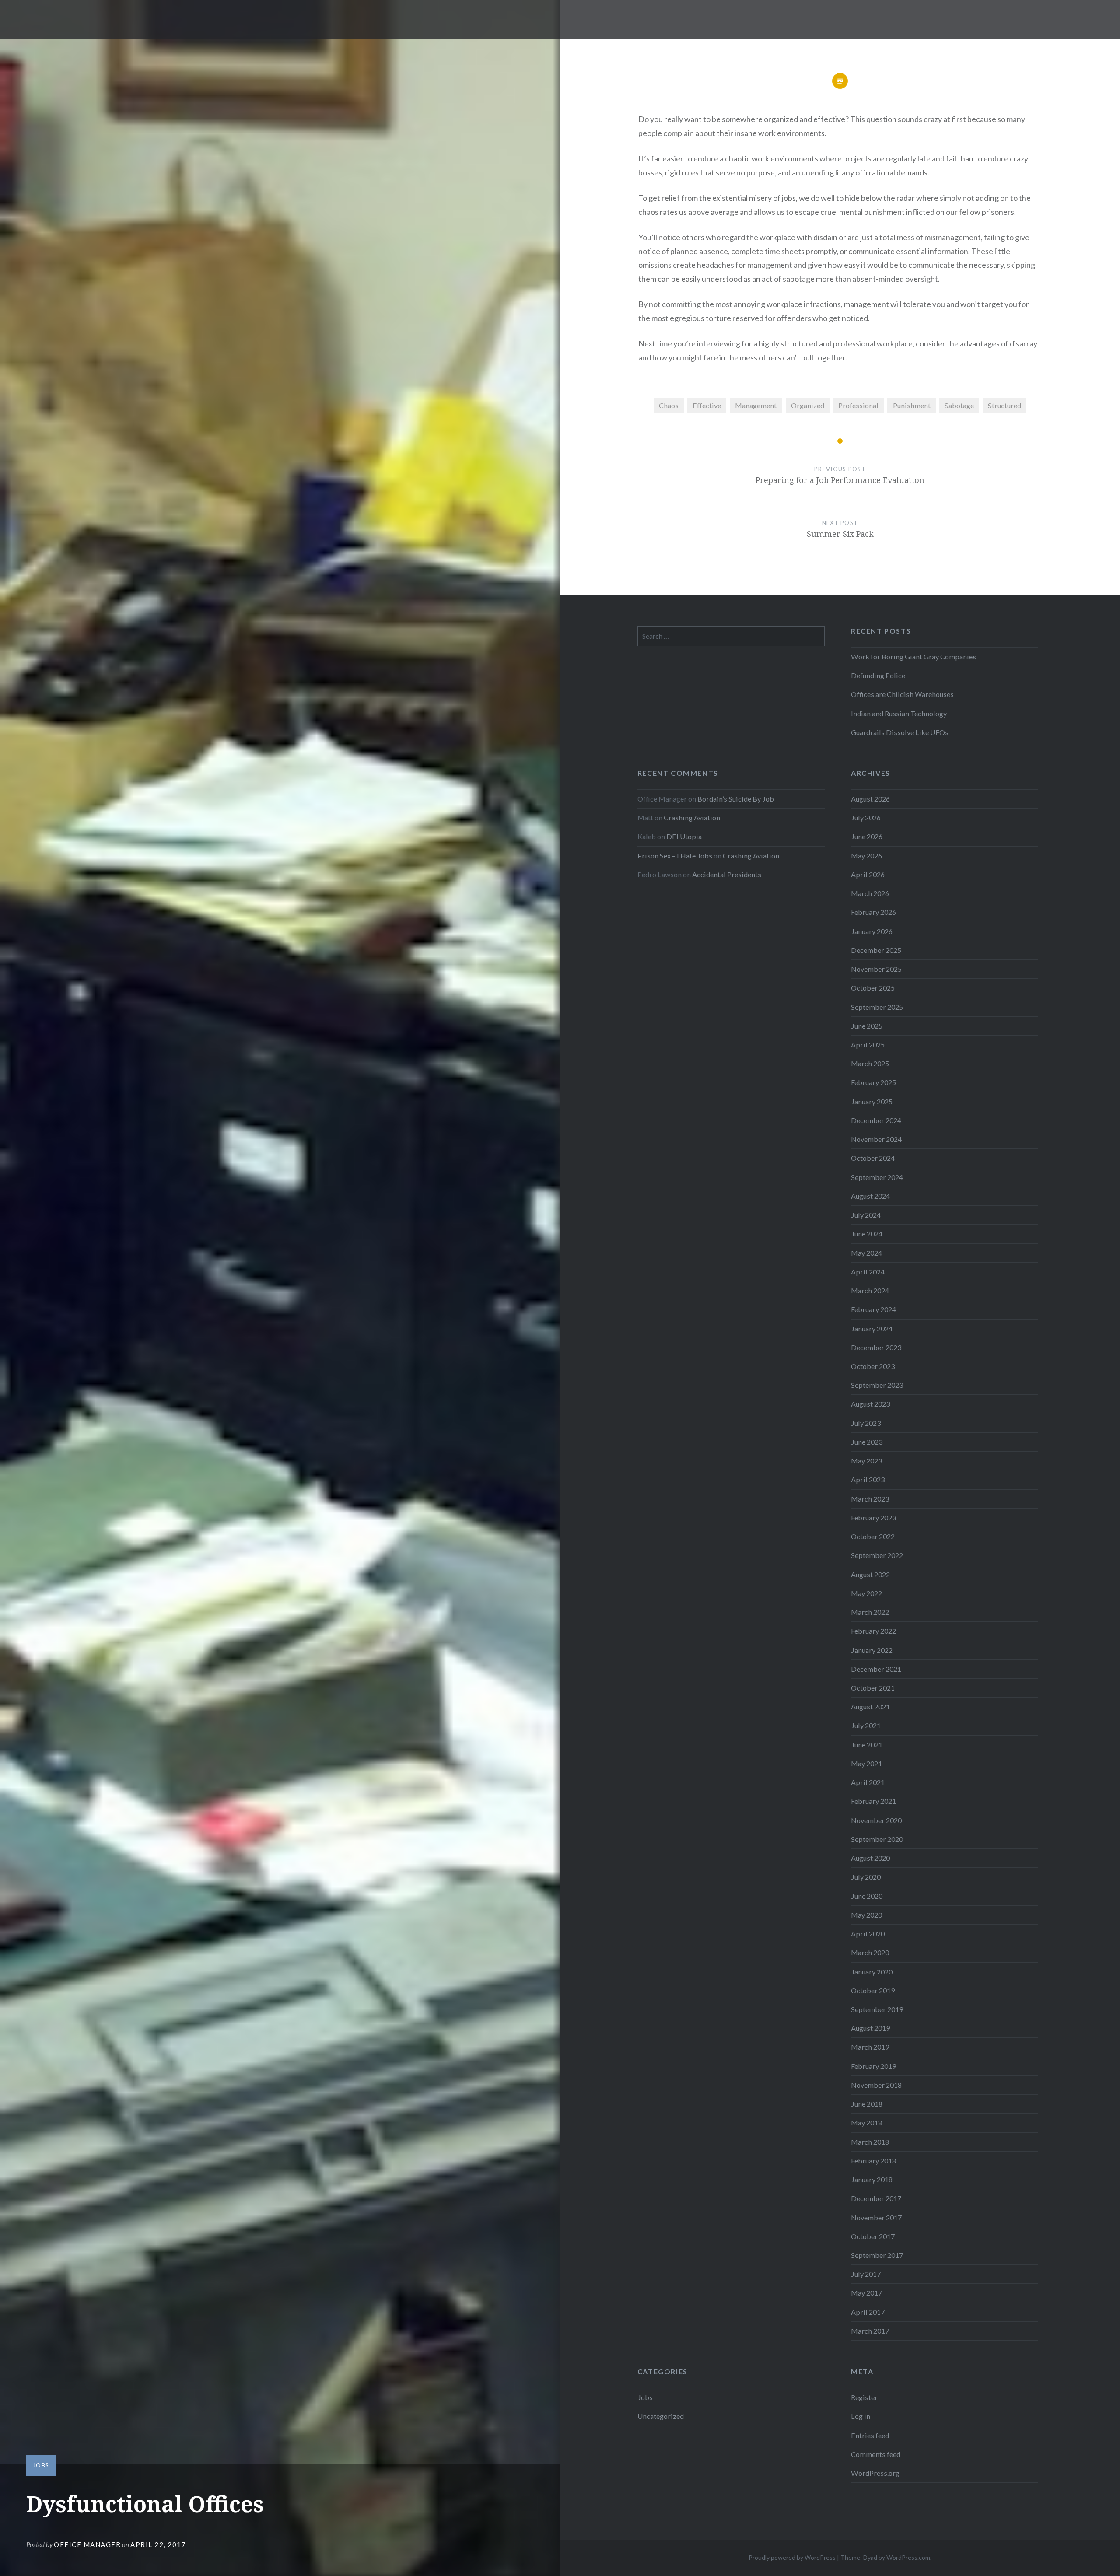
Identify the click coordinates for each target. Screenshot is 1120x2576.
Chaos (669, 405)
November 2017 (876, 2217)
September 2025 (877, 1007)
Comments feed (876, 2454)
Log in (861, 2416)
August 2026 (870, 799)
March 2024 (870, 1290)
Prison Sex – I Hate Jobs (675, 856)
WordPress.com (908, 2557)
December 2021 (876, 1669)
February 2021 (873, 1801)
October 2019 (873, 1990)
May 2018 (866, 2123)
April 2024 (868, 1272)
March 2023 (870, 1499)
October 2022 (873, 1536)
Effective (707, 405)
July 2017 (866, 2274)
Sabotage (959, 405)
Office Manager (87, 2544)
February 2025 (873, 1082)
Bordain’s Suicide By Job (736, 799)
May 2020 (866, 1915)
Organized (808, 405)
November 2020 (876, 1820)
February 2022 (873, 1631)
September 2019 (877, 2009)
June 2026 (867, 836)
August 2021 (870, 1706)
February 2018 (873, 2161)
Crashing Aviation (692, 817)
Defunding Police (878, 675)
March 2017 (870, 2331)
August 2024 (870, 1196)
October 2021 (873, 1688)
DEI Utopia (684, 836)
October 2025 (873, 988)
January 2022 (872, 1650)
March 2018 (870, 2142)
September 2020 (877, 1839)
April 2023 (868, 1479)
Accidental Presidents (727, 874)
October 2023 (873, 1366)
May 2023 (866, 1461)
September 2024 (877, 1177)
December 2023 (876, 1347)
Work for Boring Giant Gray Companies (913, 656)
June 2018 (867, 2104)
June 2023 (867, 1442)
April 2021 (868, 1782)
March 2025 (870, 1063)
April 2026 (868, 874)
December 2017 (876, 2198)
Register (864, 2397)
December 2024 (876, 1120)
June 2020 (867, 1896)
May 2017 (866, 2293)
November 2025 (876, 969)
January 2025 (872, 1101)
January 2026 (872, 931)
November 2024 (876, 1139)
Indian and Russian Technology (899, 713)
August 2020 (870, 1858)
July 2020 (866, 1877)
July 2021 (866, 1725)
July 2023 (866, 1423)
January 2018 (872, 2179)
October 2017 (873, 2236)
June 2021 (867, 1745)
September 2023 (877, 1385)
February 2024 (873, 1309)
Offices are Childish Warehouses (902, 694)
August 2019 (870, 2028)
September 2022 (877, 1555)
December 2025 (876, 950)
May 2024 (866, 1253)
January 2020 (872, 1972)
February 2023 (873, 1517)
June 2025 (867, 1026)
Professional (858, 405)
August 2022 (870, 1574)
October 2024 (873, 1158)
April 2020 (868, 1934)
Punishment (912, 405)
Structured (1004, 405)
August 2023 (870, 1404)
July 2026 (866, 817)
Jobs (41, 2465)
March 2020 (870, 1952)
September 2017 (877, 2255)
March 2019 (870, 2047)
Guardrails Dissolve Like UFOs (900, 732)
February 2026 (873, 912)
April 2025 (868, 1045)
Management (756, 405)
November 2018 (876, 2085)
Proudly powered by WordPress (792, 2557)
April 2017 (868, 2312)
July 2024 (866, 1215)
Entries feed (870, 2435)
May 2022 (866, 1593)
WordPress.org (875, 2473)
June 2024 (867, 1234)
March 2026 (870, 893)
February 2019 (873, 2066)
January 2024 (872, 1328)
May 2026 (866, 856)
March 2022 (870, 1612)
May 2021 (866, 1763)
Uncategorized (661, 2416)
